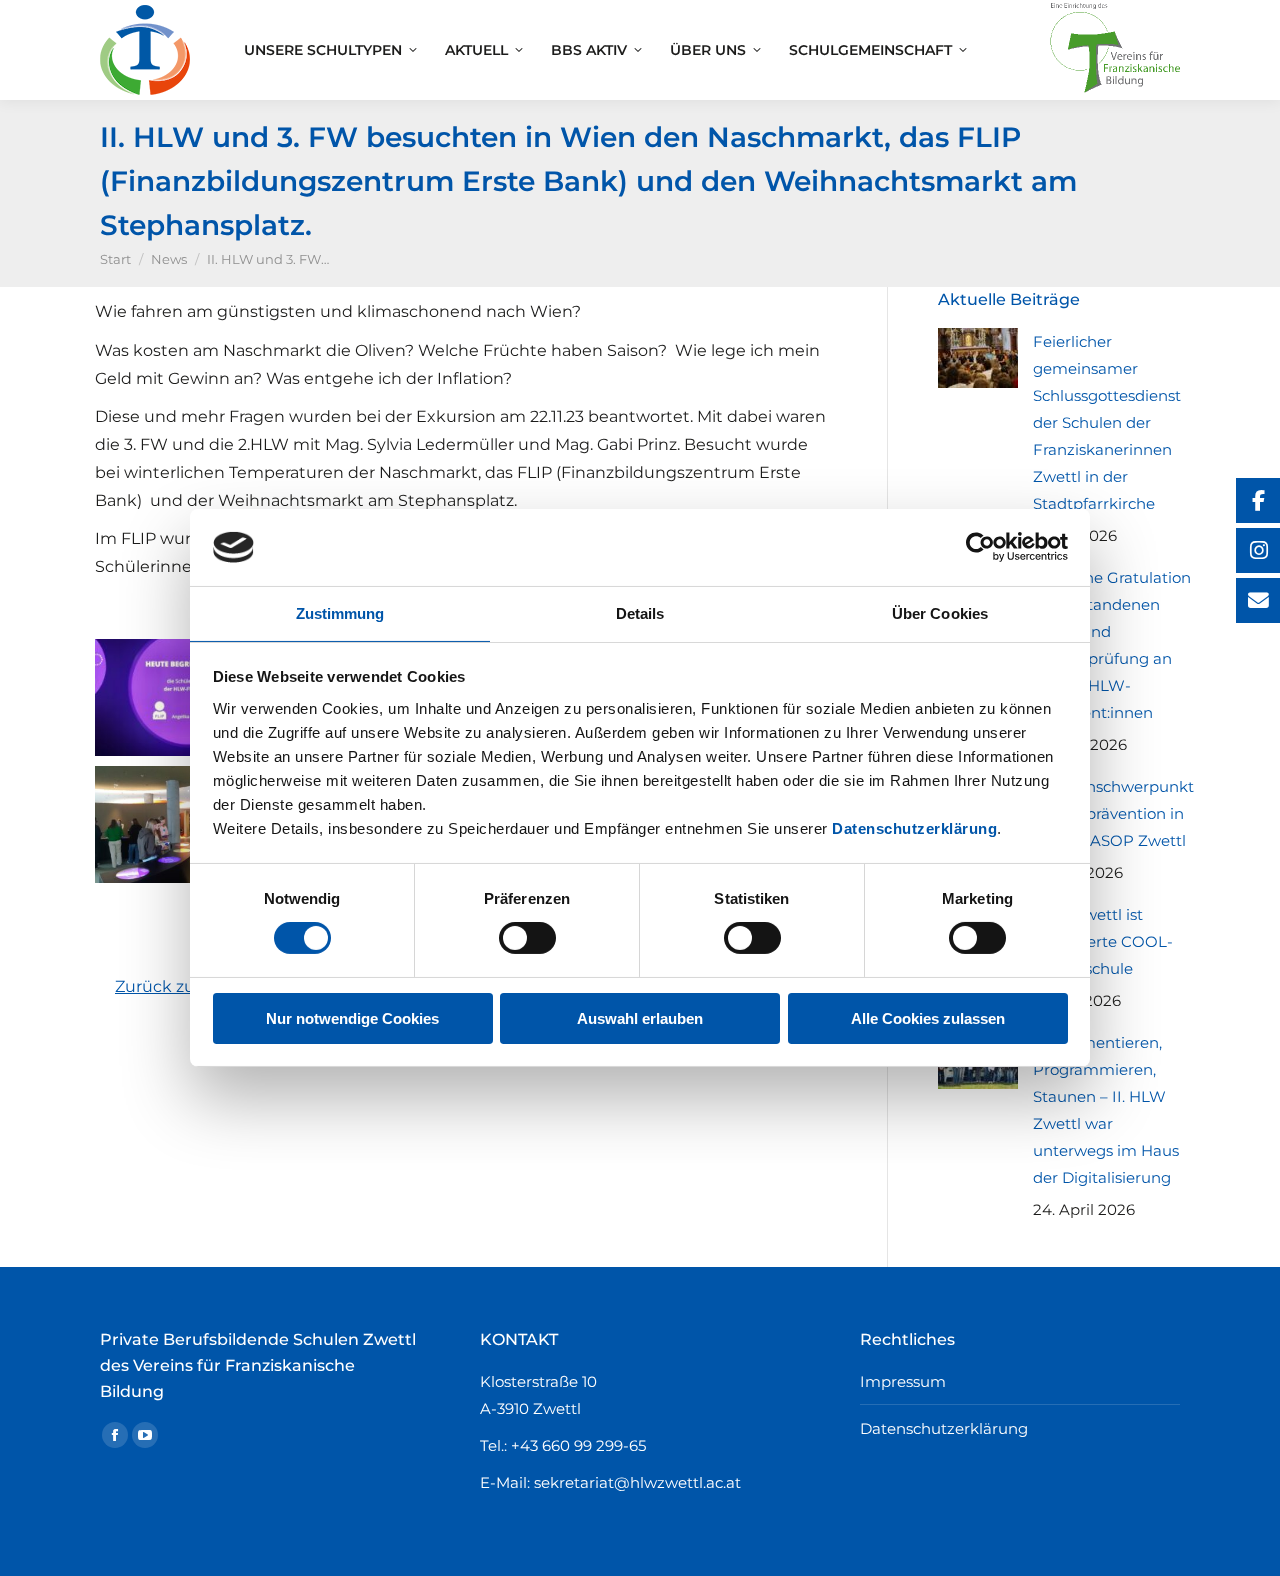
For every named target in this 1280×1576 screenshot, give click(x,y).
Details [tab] (640, 613)
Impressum (903, 1381)
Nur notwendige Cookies (352, 1018)
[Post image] (978, 358)
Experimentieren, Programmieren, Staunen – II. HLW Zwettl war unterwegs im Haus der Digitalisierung (1106, 1110)
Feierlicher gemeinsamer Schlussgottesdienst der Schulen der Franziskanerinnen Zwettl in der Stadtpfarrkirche (1107, 422)
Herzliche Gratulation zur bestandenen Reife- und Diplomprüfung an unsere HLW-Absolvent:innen (1112, 645)
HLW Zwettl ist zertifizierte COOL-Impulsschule (1103, 941)
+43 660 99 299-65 (578, 1445)
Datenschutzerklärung (914, 828)
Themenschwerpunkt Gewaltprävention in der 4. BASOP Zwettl (1113, 813)
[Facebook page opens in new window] (115, 1435)
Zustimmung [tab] (340, 613)
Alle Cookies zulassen (928, 1018)
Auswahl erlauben (640, 1018)
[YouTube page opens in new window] (145, 1435)
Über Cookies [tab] (940, 613)
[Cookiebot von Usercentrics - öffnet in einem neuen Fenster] (980, 547)
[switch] (527, 938)
